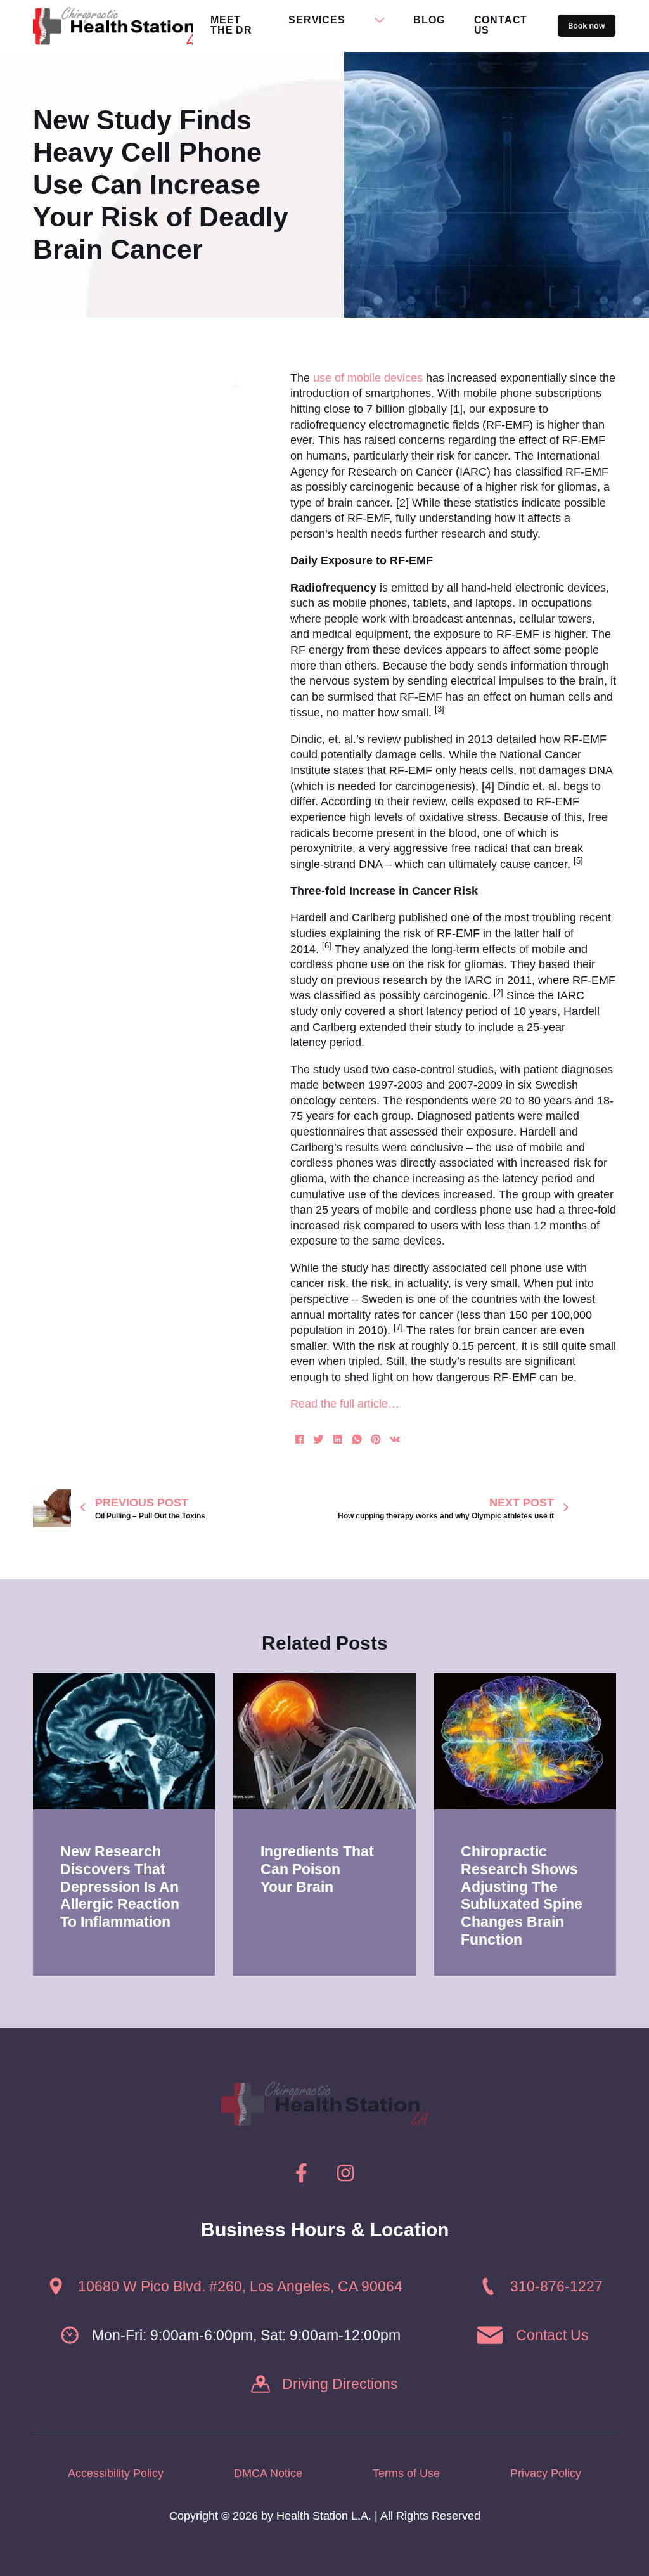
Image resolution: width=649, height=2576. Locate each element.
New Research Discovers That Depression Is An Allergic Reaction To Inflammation (120, 1887)
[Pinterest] (376, 1440)
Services (317, 20)
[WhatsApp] (357, 1440)
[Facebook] (300, 1440)
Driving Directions (340, 2384)
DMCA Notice (268, 2473)
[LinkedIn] (338, 1440)
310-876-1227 (556, 2287)
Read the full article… (345, 1404)
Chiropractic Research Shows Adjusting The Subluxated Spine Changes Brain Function (522, 1895)
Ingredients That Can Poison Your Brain (317, 1869)
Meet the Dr (231, 25)
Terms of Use (406, 2473)
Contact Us (501, 25)
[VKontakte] (395, 1440)
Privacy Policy (546, 2473)
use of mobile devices (368, 378)
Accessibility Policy (116, 2473)
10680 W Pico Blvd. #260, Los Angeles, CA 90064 (240, 2287)
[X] (319, 1440)
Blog (429, 20)
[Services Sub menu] (380, 20)
